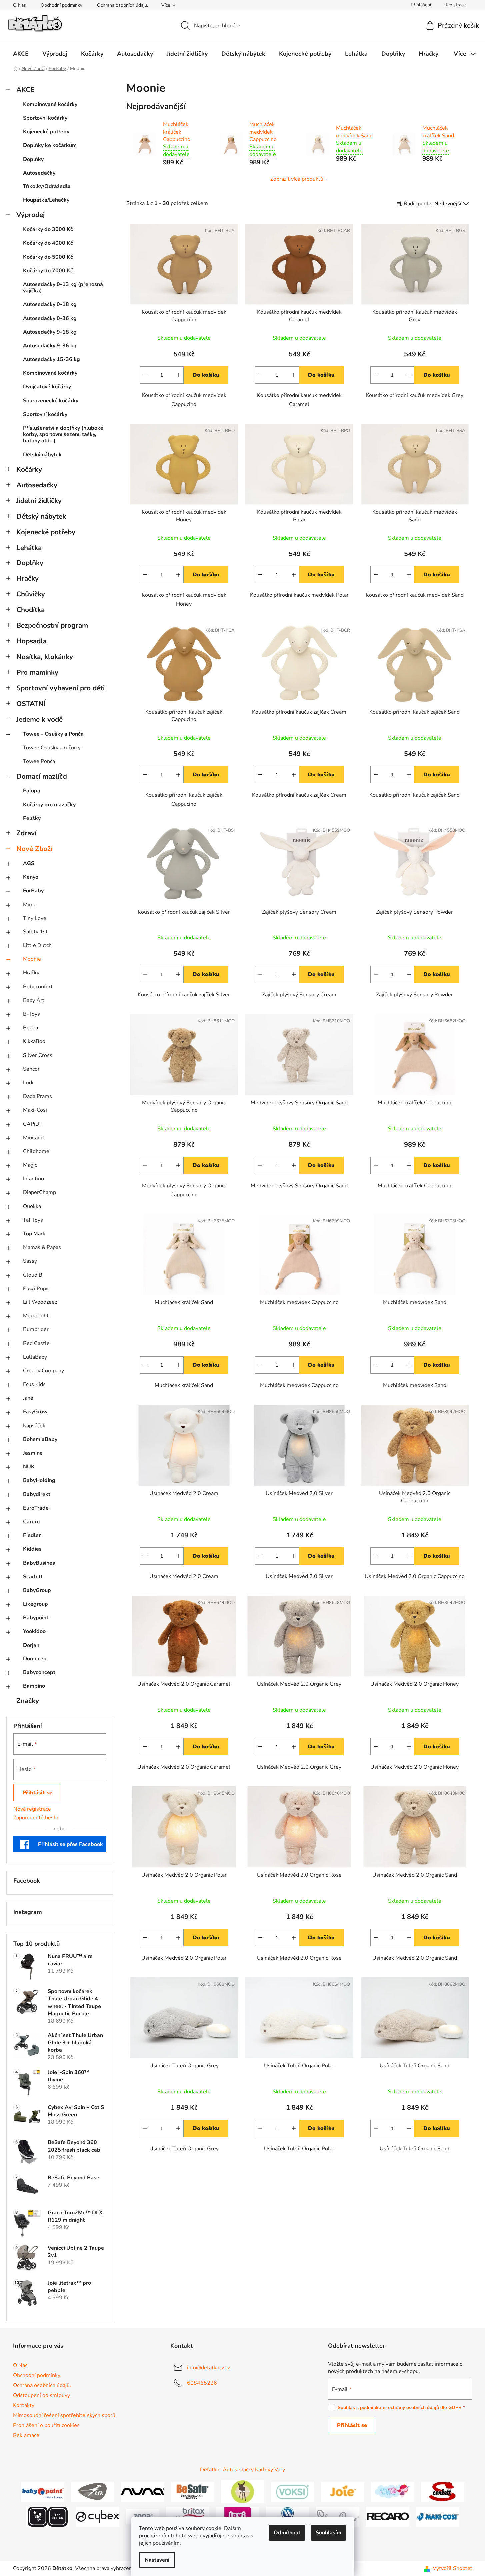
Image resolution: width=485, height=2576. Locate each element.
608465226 (202, 2383)
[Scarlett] (443, 2491)
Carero (31, 1522)
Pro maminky (37, 672)
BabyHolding (39, 1480)
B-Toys (31, 1014)
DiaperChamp (39, 1192)
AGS (29, 863)
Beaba (30, 1028)
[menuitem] (21, 54)
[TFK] (93, 2491)
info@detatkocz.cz (208, 2368)
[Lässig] (243, 2491)
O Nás (19, 5)
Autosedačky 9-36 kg (50, 346)
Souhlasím (328, 2533)
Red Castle (36, 1343)
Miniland (33, 1138)
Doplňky (33, 159)
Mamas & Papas (42, 1247)
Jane (28, 1398)
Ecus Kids (34, 1384)
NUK (29, 1467)
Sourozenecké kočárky (51, 401)
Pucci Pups (36, 1288)
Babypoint (36, 1618)
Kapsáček (34, 1426)
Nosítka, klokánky (45, 657)
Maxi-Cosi (35, 1110)
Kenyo (31, 877)
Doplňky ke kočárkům (50, 145)
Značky (28, 1701)
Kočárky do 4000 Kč (48, 243)
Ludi (28, 1083)
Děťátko (210, 2470)
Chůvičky (31, 594)
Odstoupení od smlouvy (41, 2395)
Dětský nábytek (42, 455)
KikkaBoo (34, 1041)
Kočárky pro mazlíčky (49, 805)
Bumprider (36, 1329)
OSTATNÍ (31, 704)
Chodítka (30, 610)
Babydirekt (37, 1494)
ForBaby (33, 891)
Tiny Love (35, 918)
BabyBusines (39, 1563)
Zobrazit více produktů (297, 179)
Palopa (32, 791)
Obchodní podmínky (61, 5)
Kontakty (24, 2405)
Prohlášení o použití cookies (46, 2425)
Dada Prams (37, 1096)
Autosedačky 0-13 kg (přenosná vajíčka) (63, 288)
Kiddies (32, 1549)
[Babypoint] (43, 2491)
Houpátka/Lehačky (46, 200)
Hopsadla (31, 641)
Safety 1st (35, 932)
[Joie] (343, 2491)
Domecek (35, 1659)
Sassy (30, 1261)
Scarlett (33, 1577)
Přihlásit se (37, 1793)
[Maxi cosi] (438, 2516)
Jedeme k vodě (39, 719)
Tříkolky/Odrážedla (47, 186)
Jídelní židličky (39, 501)
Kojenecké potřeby (46, 132)
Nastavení (157, 2560)
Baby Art (34, 1000)
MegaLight (36, 1316)
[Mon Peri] (393, 2491)
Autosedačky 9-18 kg (50, 332)
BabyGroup (37, 1590)
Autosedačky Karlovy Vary (254, 2470)
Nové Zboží (34, 849)
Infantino (33, 1179)
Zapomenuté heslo (36, 1818)
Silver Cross (38, 1055)
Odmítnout (287, 2533)
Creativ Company (43, 1371)
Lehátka (29, 548)
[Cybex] (98, 2516)
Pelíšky (32, 818)
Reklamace (26, 2435)
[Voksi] (293, 2491)
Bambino (34, 1686)
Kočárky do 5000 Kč (48, 257)
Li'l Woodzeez (40, 1302)
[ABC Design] (48, 2516)
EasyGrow (35, 1412)
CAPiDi (32, 1124)
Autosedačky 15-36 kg (51, 359)
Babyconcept (39, 1672)
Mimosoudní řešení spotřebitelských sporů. (65, 2415)
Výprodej (30, 215)
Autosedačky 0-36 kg (50, 318)
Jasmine (33, 1453)
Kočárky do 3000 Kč (48, 229)
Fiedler (32, 1535)
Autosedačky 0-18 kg (50, 304)
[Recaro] (388, 2516)
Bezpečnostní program (52, 625)
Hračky (27, 578)
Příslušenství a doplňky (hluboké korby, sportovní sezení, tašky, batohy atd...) (63, 434)
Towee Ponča (39, 761)
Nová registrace (32, 1809)
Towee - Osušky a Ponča (53, 734)
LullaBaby (35, 1357)
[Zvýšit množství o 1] (178, 375)
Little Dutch (37, 945)
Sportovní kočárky (45, 118)
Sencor (31, 1069)
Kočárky (29, 469)
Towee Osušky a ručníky (52, 748)
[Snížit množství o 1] (145, 375)
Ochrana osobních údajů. (122, 5)
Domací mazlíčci (42, 776)
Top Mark (34, 1234)
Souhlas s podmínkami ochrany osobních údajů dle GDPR (400, 2408)
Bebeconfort (38, 987)
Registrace (455, 5)
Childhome (36, 1151)
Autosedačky (39, 173)
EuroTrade (36, 1508)
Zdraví (26, 833)
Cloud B (33, 1275)
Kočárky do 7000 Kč (48, 271)
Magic (30, 1165)
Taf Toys (33, 1220)
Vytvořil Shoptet (452, 2568)
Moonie (32, 959)
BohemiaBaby (40, 1439)
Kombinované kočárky (50, 104)
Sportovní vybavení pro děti (60, 688)
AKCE (25, 90)
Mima (30, 905)
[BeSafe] (193, 2491)
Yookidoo (34, 1631)
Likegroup (35, 1604)
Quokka (32, 1206)
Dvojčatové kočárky (47, 387)
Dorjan (31, 1645)
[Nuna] (143, 2491)
